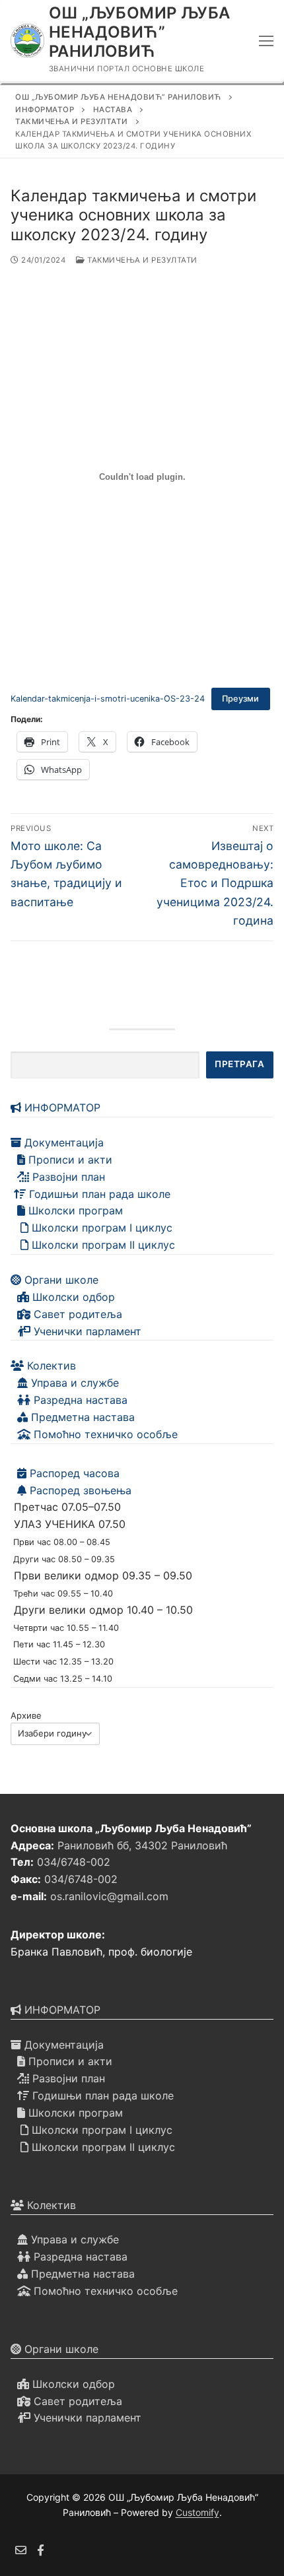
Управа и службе (73, 1383)
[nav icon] (266, 41)
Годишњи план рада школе (98, 1194)
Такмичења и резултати (141, 260)
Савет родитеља (76, 1314)
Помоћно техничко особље (104, 1434)
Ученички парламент (86, 1331)
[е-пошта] (21, 2551)
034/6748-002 (74, 1862)
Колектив (50, 1366)
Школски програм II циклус (102, 1245)
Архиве (26, 1715)
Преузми (240, 699)
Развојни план (67, 1177)
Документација (62, 1142)
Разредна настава (79, 1400)
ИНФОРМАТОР (61, 1107)
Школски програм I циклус (100, 1228)
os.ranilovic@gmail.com (109, 1896)
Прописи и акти (69, 1160)
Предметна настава (81, 1417)
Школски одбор (72, 1297)
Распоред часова (73, 1473)
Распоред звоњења (79, 1490)
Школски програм (74, 1210)
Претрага (239, 1064)
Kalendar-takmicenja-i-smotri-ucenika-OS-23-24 (108, 699)
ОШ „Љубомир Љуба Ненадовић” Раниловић (139, 32)
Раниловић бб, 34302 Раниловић (142, 1845)
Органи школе (60, 1280)
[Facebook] (41, 2551)
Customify (197, 2512)
